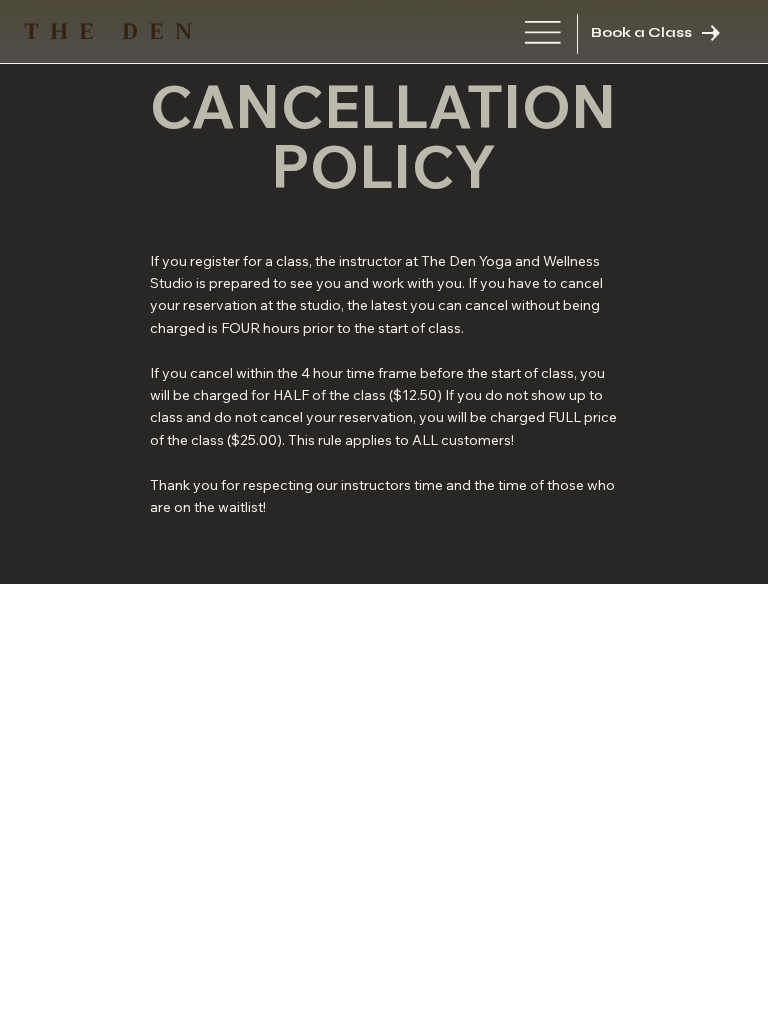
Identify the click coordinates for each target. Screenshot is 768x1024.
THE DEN (113, 32)
